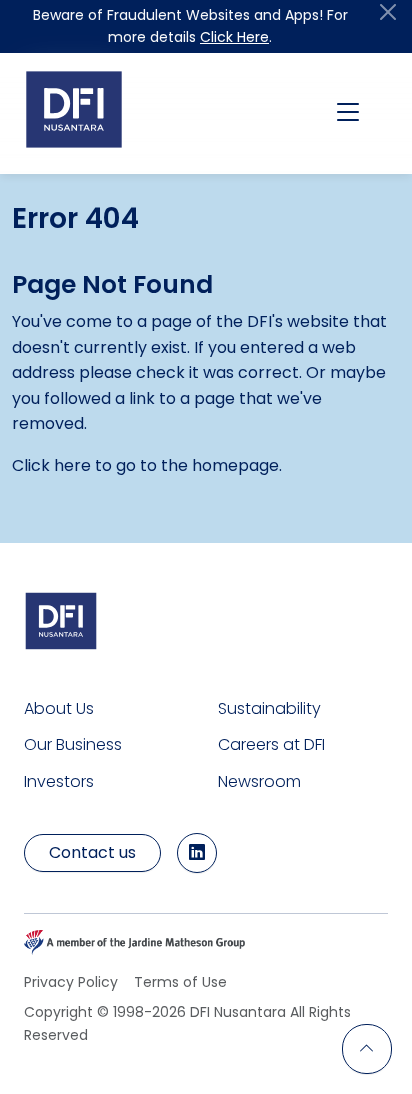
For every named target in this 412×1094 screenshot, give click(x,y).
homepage (235, 465)
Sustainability (269, 708)
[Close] (388, 12)
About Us (59, 708)
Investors (59, 781)
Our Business (73, 744)
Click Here (234, 37)
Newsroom (259, 781)
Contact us (92, 852)
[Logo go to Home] (74, 109)
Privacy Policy (71, 982)
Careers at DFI (271, 744)
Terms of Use (180, 982)
